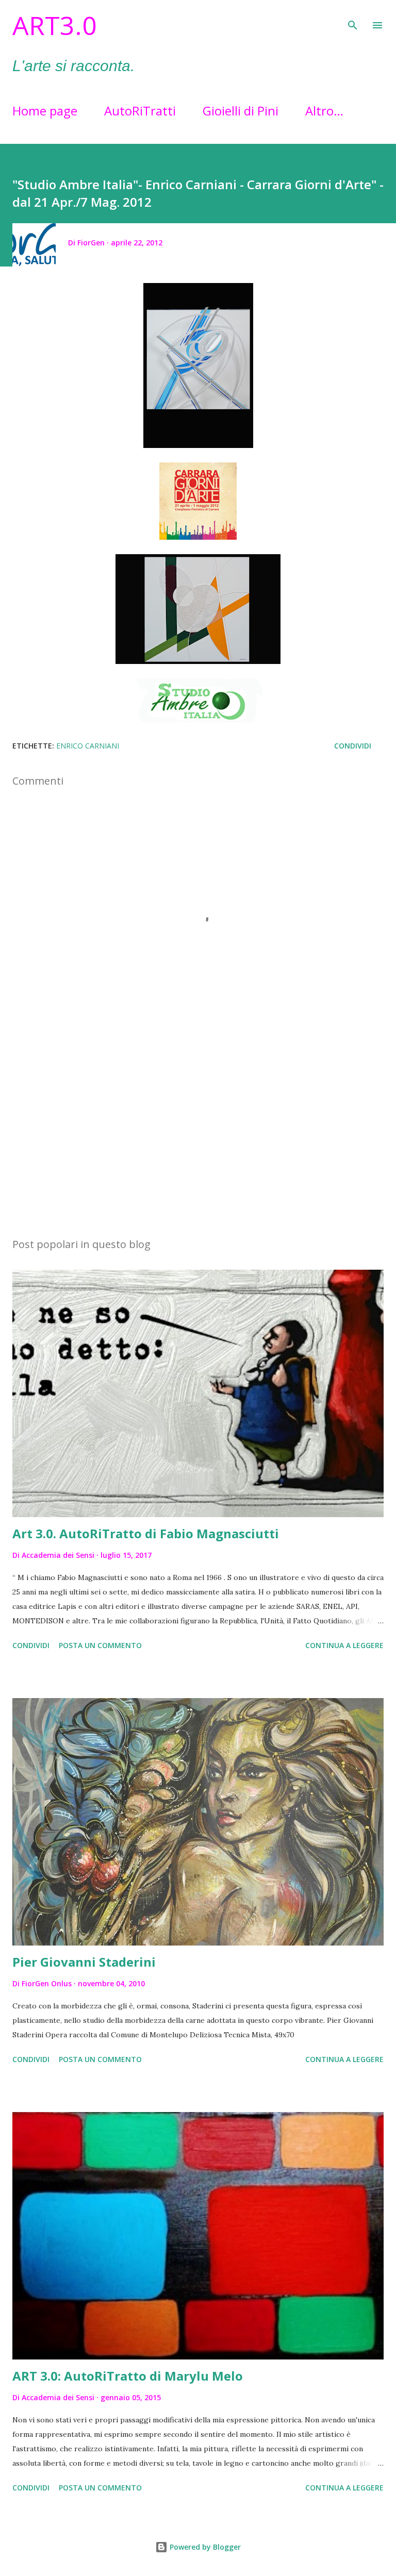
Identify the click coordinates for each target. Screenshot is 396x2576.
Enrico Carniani (88, 746)
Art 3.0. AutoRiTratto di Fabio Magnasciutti (146, 1533)
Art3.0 (55, 25)
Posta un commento (100, 1645)
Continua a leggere (344, 1645)
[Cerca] (353, 19)
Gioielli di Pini (241, 111)
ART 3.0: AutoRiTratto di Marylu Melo (128, 2376)
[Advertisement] (198, 1132)
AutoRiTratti (140, 111)
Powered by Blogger (204, 2547)
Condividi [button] (353, 746)
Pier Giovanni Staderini (84, 1962)
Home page (45, 111)
